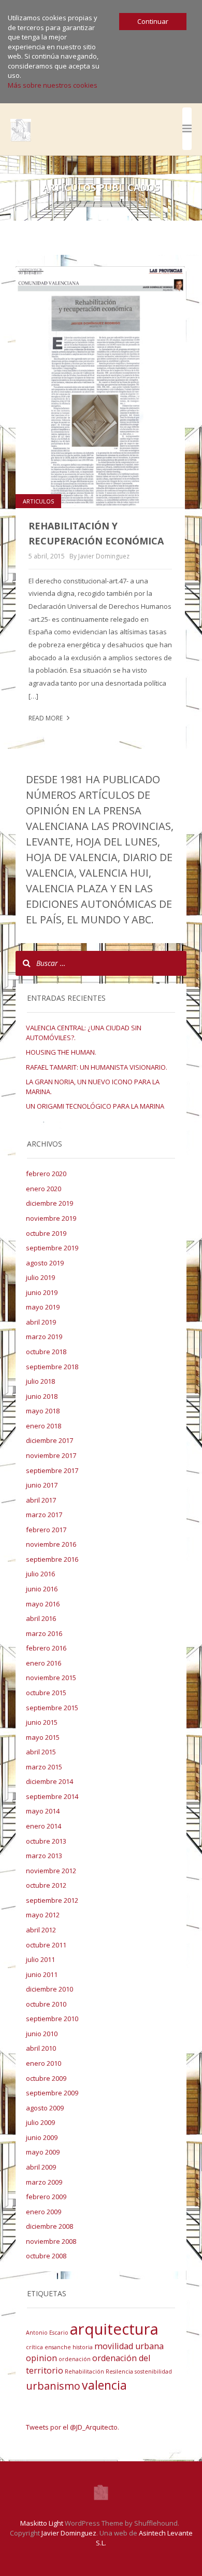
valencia (104, 2385)
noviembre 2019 (51, 1218)
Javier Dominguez (69, 2533)
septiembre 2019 (52, 1248)
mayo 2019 (43, 1307)
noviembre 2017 (51, 1455)
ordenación (75, 2359)
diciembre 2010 (49, 1989)
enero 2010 (44, 2063)
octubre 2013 (46, 1841)
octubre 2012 (46, 1885)
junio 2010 (42, 2034)
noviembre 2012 (51, 1871)
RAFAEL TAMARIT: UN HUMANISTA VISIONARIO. (97, 1067)
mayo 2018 (43, 1411)
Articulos (38, 501)
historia (83, 2347)
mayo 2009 (43, 2152)
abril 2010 (41, 2048)
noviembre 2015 (51, 1678)
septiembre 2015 (52, 1708)
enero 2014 (44, 1826)
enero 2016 (44, 1663)
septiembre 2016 (52, 1559)
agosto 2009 (45, 2108)
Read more (46, 718)
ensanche (58, 2347)
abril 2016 (41, 1618)
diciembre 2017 (49, 1440)
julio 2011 (40, 1959)
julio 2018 (40, 1381)
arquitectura (114, 2329)
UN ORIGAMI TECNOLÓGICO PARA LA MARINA (95, 1106)
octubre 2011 (46, 1945)
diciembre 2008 (49, 2226)
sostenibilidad (153, 2371)
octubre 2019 (46, 1233)
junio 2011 (42, 1974)
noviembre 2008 (51, 2241)
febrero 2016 (46, 1648)
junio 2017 (42, 1485)
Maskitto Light (42, 2523)
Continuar (153, 21)
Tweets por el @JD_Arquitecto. (73, 2427)
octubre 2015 (46, 1693)
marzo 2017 (44, 1515)
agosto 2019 (45, 1263)
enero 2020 (44, 1189)
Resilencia (119, 2371)
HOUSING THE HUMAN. (61, 1052)
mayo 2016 (43, 1604)
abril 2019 (41, 1322)
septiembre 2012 (52, 1900)
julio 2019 (40, 1277)
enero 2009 (44, 2212)
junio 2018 (42, 1396)
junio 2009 (42, 2137)
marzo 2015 (44, 1767)
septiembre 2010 (52, 2019)
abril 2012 (41, 1930)
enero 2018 (44, 1426)
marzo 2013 (44, 1856)
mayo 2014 (43, 1811)
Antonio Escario (47, 2333)
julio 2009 (40, 2122)
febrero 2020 (46, 1174)
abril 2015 (41, 1752)
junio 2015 (42, 1722)
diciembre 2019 (49, 1203)
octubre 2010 (46, 2004)
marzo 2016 (44, 1633)
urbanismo (53, 2386)
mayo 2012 (43, 1915)
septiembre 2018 (52, 1367)
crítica (34, 2347)
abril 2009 (41, 2167)
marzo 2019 (44, 1337)
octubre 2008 (46, 2256)
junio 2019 (42, 1292)
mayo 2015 (43, 1737)
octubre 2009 (46, 2078)
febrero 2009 (46, 2197)
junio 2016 (42, 1589)
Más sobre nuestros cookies (53, 85)
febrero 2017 (46, 1530)
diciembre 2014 (49, 1781)
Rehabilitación (84, 2371)
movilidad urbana (129, 2346)
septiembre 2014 (52, 1796)
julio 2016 (40, 1574)
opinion (41, 2358)
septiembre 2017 (52, 1470)
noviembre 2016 (51, 1544)
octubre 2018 (46, 1352)
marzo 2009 (44, 2182)
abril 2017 (41, 1500)
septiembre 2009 (52, 2093)
